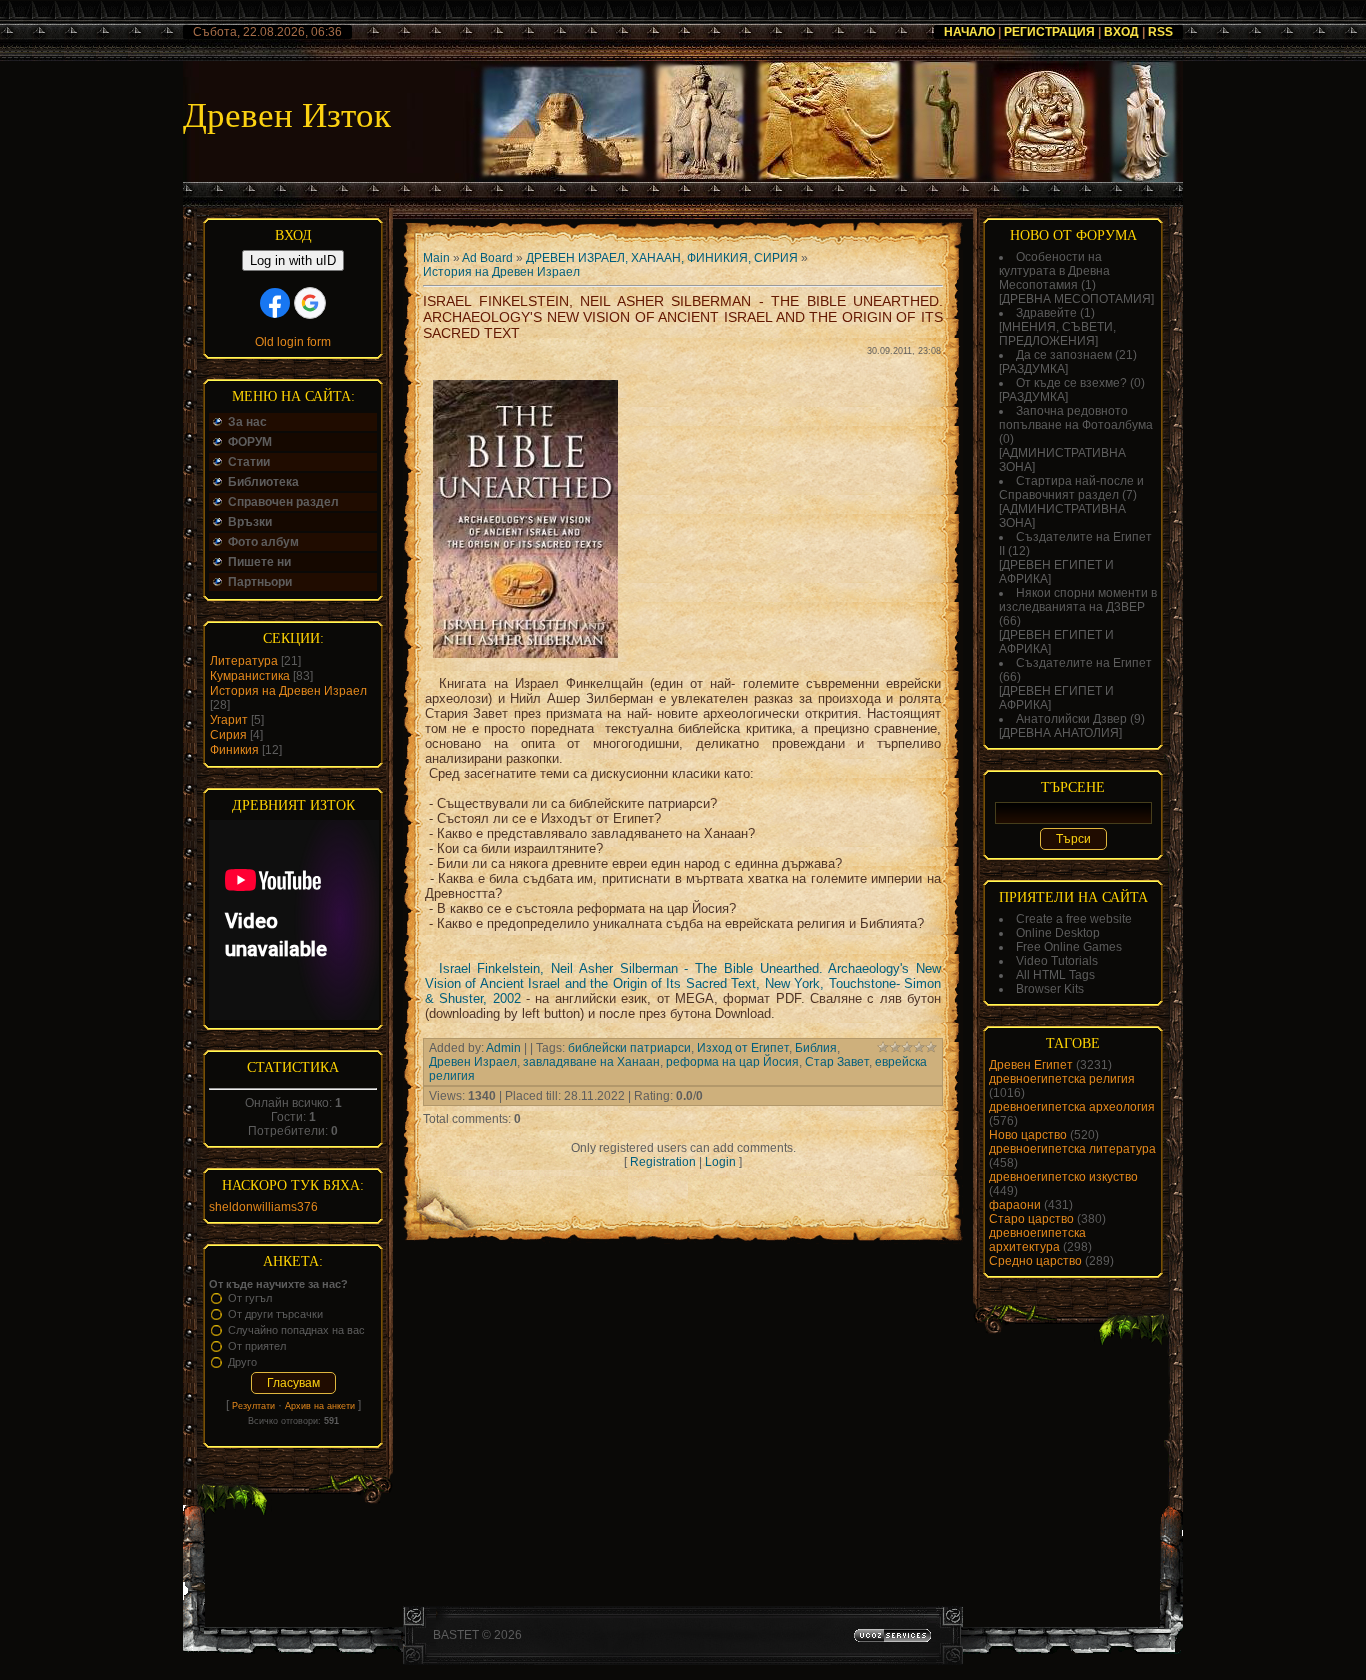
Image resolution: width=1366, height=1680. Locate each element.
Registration (663, 1162)
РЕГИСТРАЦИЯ (1049, 32)
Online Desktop (1058, 933)
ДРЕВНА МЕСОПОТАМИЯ (1076, 299)
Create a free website (1074, 919)
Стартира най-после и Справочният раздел (1071, 488)
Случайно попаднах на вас (296, 1330)
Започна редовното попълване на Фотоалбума (1076, 418)
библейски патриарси (629, 1048)
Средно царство (1035, 1261)
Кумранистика (250, 676)
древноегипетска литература (1072, 1149)
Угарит (229, 720)
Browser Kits (1050, 989)
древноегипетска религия (1062, 1079)
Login (720, 1162)
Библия (816, 1048)
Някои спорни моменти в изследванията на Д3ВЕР (1078, 600)
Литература (244, 661)
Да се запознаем (1064, 355)
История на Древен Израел (288, 691)
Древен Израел (473, 1062)
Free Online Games (1069, 947)
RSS (1160, 32)
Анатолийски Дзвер (1071, 719)
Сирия (228, 735)
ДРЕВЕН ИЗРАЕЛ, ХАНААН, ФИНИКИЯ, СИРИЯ (662, 258)
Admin (503, 1048)
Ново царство (1028, 1135)
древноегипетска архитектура (1037, 1240)
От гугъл (250, 1298)
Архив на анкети (320, 1406)
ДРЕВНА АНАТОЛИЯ (1060, 733)
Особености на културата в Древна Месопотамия (1054, 271)
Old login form (293, 342)
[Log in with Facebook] (275, 303)
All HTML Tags (1055, 975)
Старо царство (1031, 1219)
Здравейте (1046, 313)
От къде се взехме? (1071, 383)
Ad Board (487, 258)
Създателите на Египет (1084, 663)
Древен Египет (1031, 1065)
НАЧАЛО (969, 32)
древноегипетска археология (1072, 1107)
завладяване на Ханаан (591, 1062)
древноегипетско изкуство (1063, 1177)
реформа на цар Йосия (732, 1062)
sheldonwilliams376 (263, 1207)
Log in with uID (293, 260)
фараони (1015, 1205)
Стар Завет (837, 1062)
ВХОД (1121, 32)
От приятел (257, 1346)
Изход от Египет (743, 1048)
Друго (242, 1362)
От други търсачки (275, 1314)
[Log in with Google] (310, 303)
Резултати (253, 1406)
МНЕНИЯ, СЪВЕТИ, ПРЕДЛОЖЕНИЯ (1057, 334)
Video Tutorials (1057, 961)
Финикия (234, 750)
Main (436, 258)
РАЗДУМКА (1033, 369)
